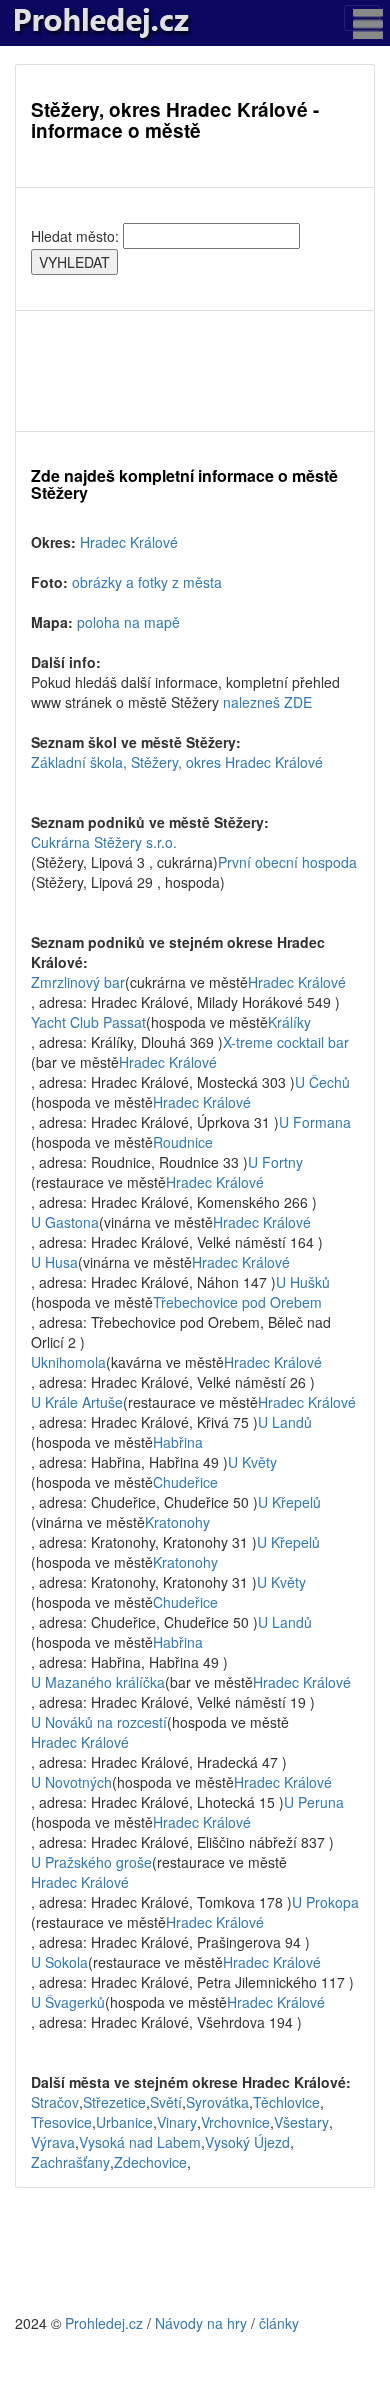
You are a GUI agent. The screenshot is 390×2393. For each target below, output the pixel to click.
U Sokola (59, 1962)
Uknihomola (68, 1362)
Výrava (53, 2142)
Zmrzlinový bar (78, 982)
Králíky (289, 1022)
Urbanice (124, 2122)
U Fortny (275, 1162)
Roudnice (183, 1142)
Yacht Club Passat (88, 1022)
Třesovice (61, 2122)
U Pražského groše (91, 1862)
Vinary (177, 2122)
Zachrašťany (70, 2162)
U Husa (54, 1262)
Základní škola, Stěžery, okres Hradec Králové (177, 762)
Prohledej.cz (104, 2323)
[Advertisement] (195, 371)
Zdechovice (150, 2162)
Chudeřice (185, 1482)
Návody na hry (201, 2323)
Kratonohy (177, 1522)
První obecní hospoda (287, 862)
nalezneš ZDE (267, 702)
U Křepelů (289, 1502)
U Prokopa (325, 1902)
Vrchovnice (235, 2122)
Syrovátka (217, 2102)
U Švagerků (68, 2002)
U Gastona (65, 1222)
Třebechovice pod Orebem (237, 1302)
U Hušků (303, 1282)
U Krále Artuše (77, 1402)
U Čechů (322, 1082)
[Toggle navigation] (362, 18)
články (279, 2323)
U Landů (285, 1422)
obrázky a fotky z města (147, 582)
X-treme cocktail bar (286, 1042)
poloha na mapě (128, 622)
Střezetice (114, 2102)
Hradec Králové (129, 542)
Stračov (55, 2102)
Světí (166, 2102)
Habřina (178, 1442)
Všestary (301, 2122)
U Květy (252, 1462)
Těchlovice (286, 2102)
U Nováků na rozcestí (99, 1722)
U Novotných (71, 1782)
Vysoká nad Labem (140, 2142)
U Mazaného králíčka (98, 1682)
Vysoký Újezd (247, 2142)
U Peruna (314, 1802)
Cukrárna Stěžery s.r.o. (104, 842)
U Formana (315, 1122)
